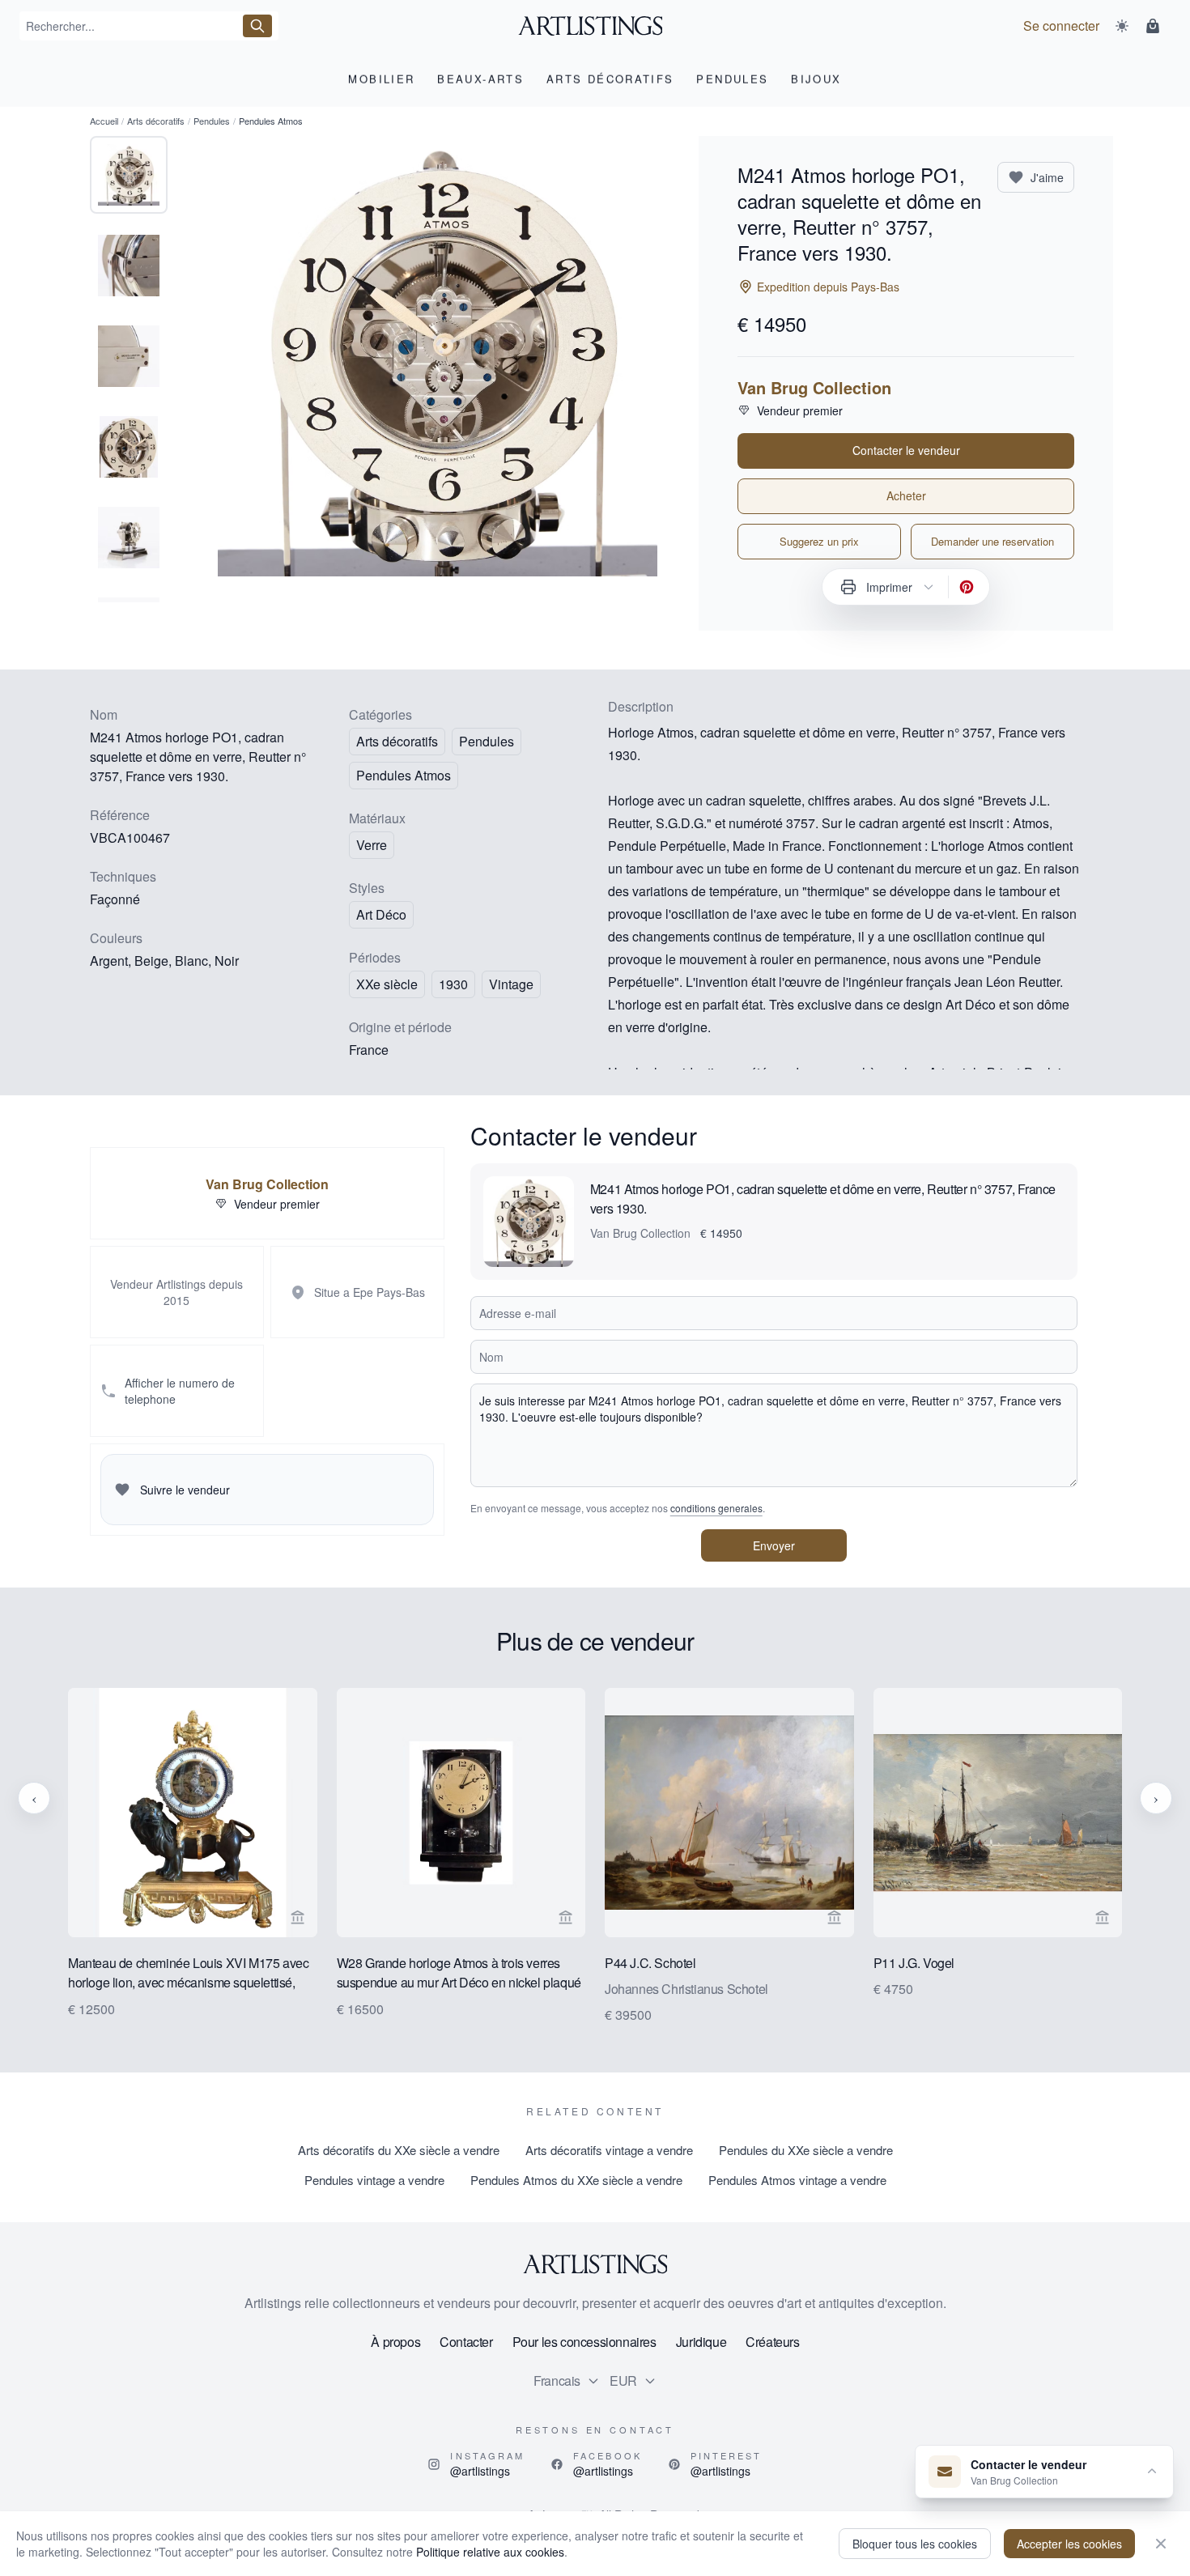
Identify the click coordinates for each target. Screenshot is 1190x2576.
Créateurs (772, 2342)
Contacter (466, 2342)
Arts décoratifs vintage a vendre (609, 2150)
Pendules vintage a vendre (374, 2180)
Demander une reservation (992, 541)
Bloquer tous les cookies (915, 2544)
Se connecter (1061, 26)
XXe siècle (387, 984)
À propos (395, 2342)
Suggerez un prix (819, 541)
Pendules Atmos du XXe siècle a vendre (576, 2180)
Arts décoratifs (156, 121)
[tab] (129, 175)
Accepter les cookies (1069, 2544)
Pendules (212, 121)
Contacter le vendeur (906, 450)
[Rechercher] (257, 26)
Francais (557, 2380)
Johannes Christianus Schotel (686, 1988)
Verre (372, 845)
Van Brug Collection (814, 388)
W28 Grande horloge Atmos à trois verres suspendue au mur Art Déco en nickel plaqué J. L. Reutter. (459, 1973)
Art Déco (381, 914)
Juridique (701, 2342)
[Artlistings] (595, 26)
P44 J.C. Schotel (650, 1962)
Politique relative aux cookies (490, 2552)
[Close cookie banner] (1161, 2544)
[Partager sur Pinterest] (967, 587)
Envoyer (774, 1545)
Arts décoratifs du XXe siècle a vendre (399, 2150)
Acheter (906, 495)
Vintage (511, 984)
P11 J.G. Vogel (914, 1962)
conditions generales (716, 1508)
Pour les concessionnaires (584, 2342)
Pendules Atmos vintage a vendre (797, 2180)
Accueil (104, 121)
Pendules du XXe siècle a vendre (806, 2150)
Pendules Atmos (404, 775)
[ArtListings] (595, 2264)
